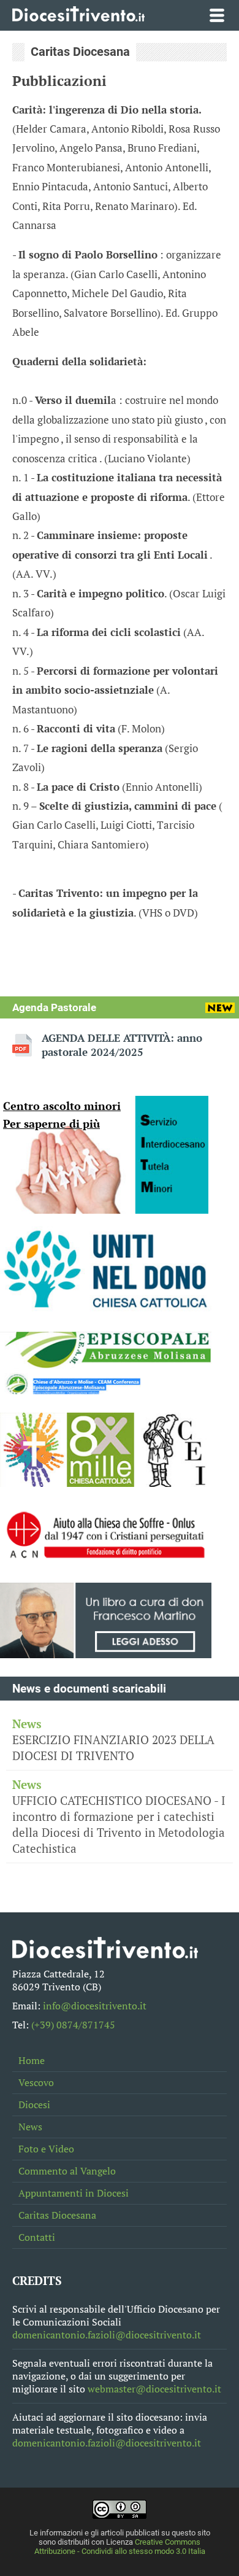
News (30, 2127)
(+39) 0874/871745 (73, 2025)
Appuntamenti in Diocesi (74, 2193)
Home (32, 2061)
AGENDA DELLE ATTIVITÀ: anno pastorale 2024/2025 (122, 1045)
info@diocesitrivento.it (95, 2006)
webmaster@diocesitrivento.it (154, 2389)
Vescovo (36, 2083)
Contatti (37, 2237)
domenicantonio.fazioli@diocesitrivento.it (107, 2335)
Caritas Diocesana (57, 2215)
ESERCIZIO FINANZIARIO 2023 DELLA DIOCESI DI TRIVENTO (113, 1740)
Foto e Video (46, 2149)
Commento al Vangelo (67, 2171)
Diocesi (34, 2105)
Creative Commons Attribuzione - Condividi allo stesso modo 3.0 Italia (120, 2547)
